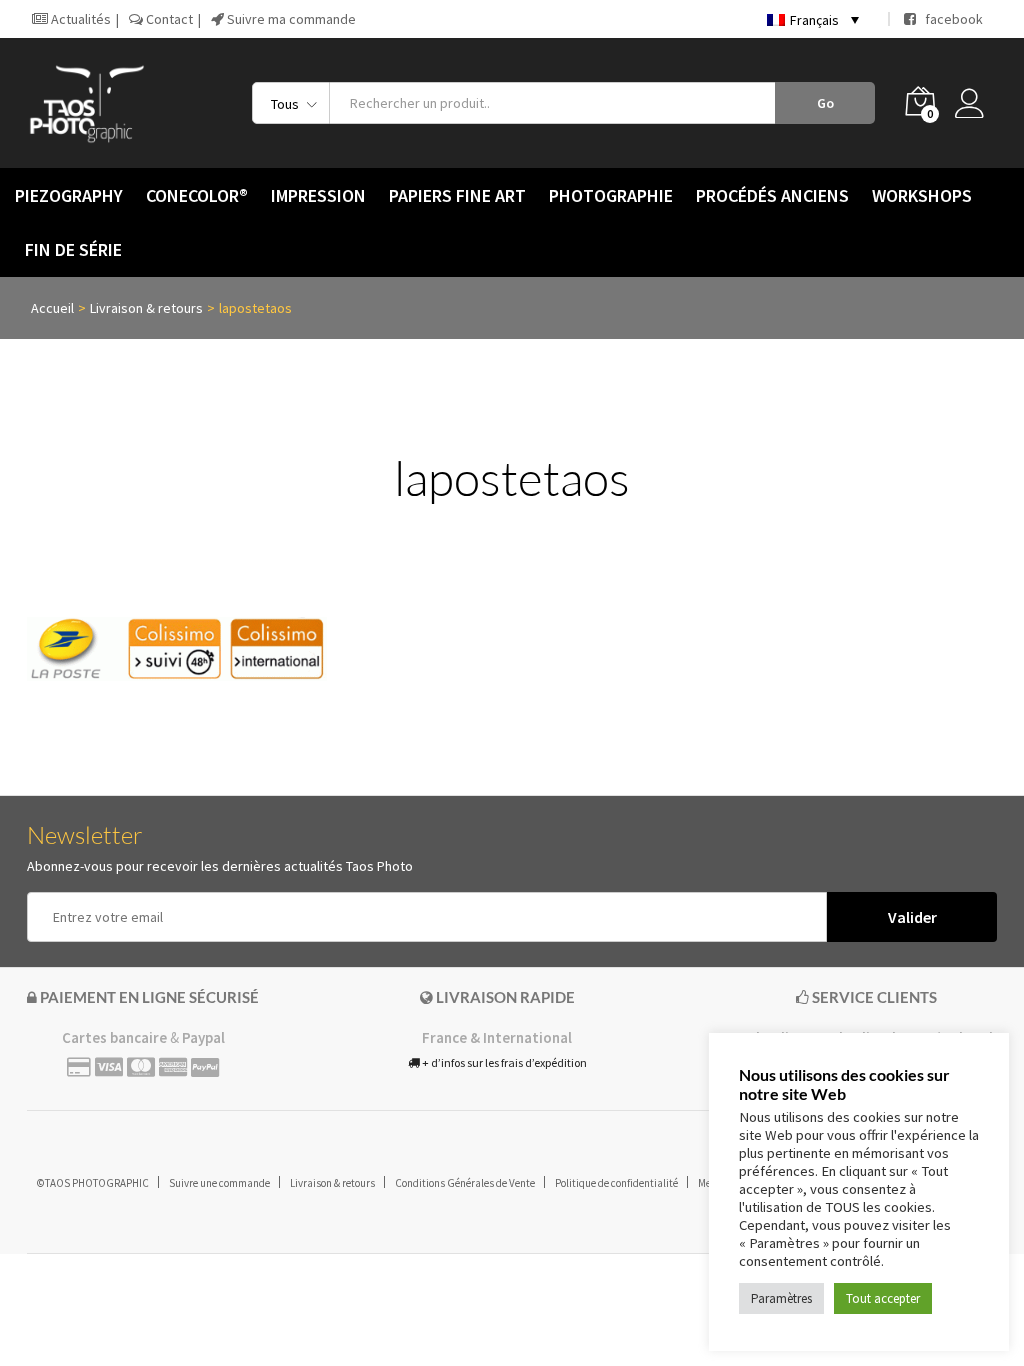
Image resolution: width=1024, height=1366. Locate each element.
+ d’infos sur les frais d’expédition (503, 1062)
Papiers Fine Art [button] (457, 196)
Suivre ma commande (290, 19)
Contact (168, 19)
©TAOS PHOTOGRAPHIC (93, 1183)
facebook (949, 19)
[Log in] (976, 103)
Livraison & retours (332, 1183)
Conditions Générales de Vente (465, 1183)
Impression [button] (318, 196)
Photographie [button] (611, 196)
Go (825, 103)
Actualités (79, 19)
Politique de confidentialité (616, 1183)
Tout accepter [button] (883, 1298)
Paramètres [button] (781, 1298)
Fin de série (73, 250)
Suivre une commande (219, 1183)
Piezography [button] (69, 196)
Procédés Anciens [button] (772, 196)
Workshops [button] (922, 196)
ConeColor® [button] (197, 196)
